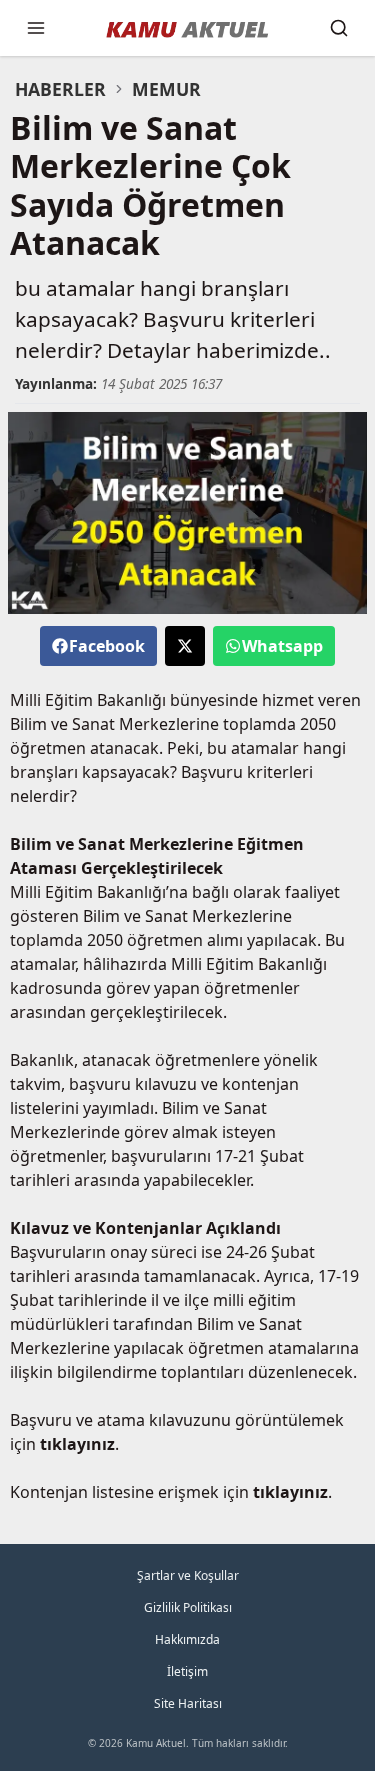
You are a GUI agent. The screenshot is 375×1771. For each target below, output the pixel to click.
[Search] (339, 28)
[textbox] (187, 186)
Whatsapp (282, 646)
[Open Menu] (36, 28)
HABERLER (60, 89)
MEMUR (166, 89)
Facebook (107, 646)
